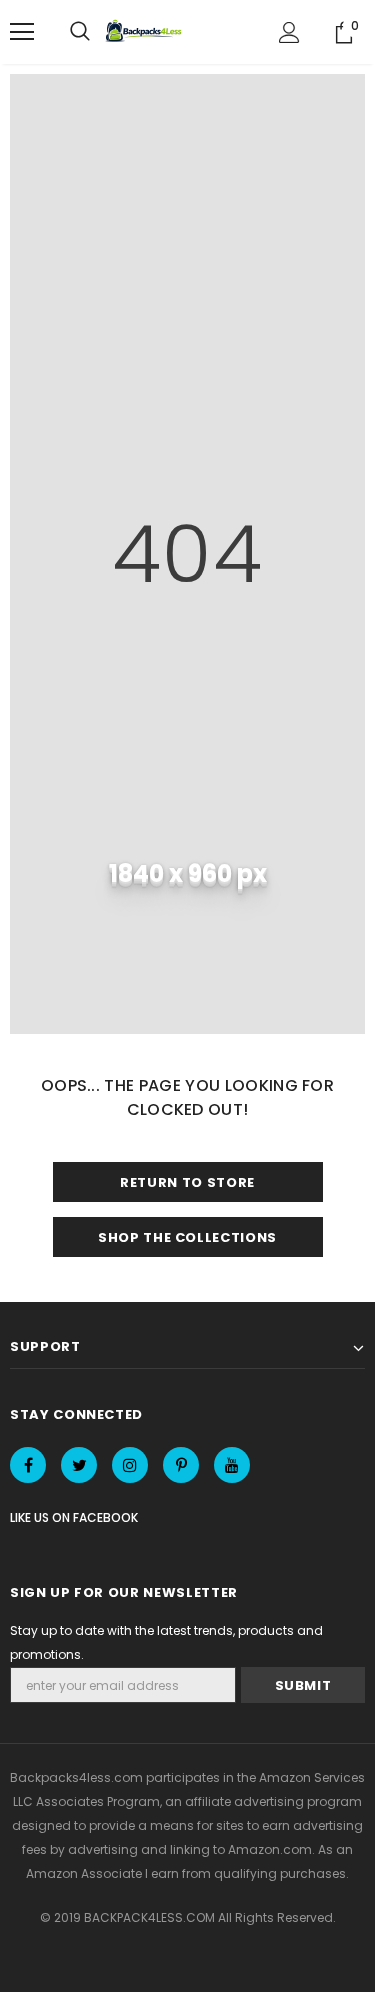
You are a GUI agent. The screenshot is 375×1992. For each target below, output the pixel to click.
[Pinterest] (181, 1465)
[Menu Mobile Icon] (22, 32)
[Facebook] (28, 1465)
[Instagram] (130, 1465)
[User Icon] (289, 32)
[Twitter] (79, 1465)
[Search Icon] (80, 32)
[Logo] (146, 32)
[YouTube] (232, 1465)
